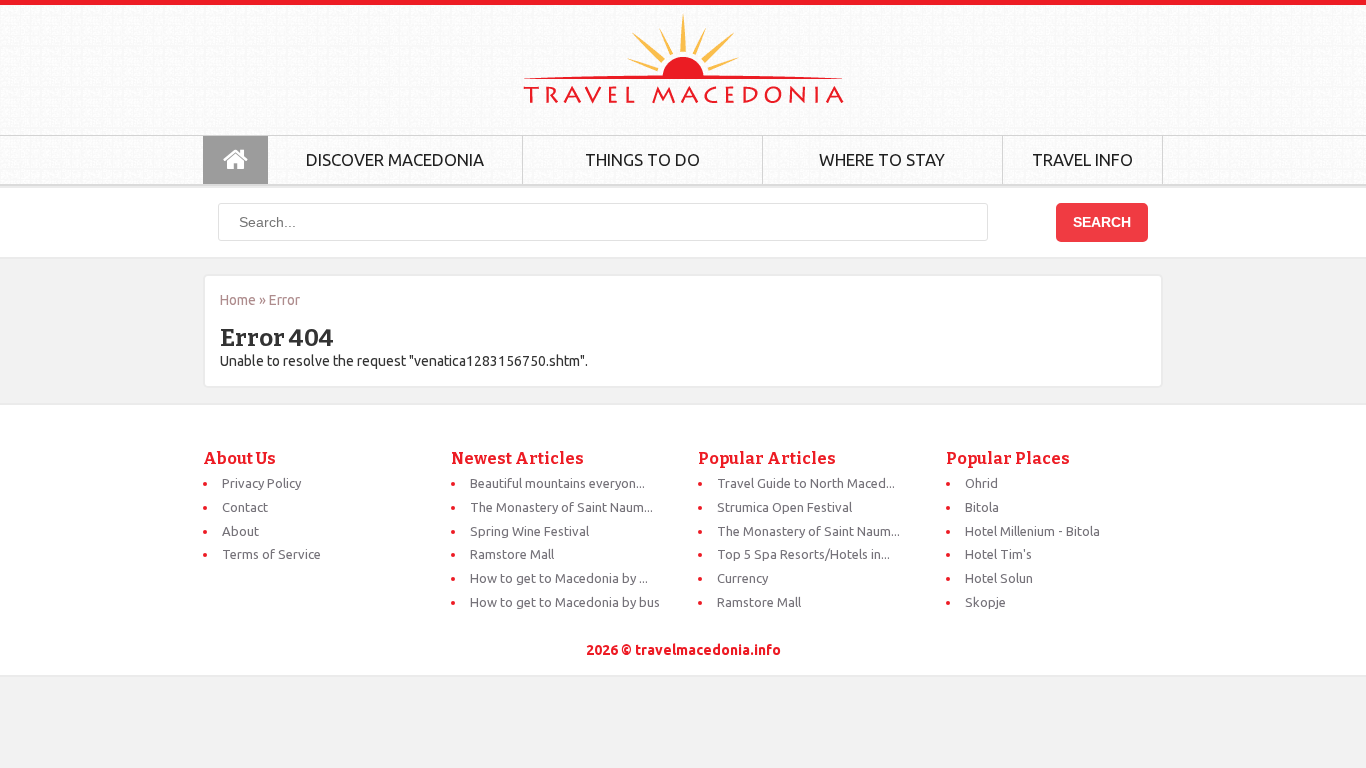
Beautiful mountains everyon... (557, 483)
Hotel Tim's (998, 554)
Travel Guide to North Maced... (806, 483)
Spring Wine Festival (529, 531)
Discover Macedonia (395, 159)
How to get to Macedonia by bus (565, 602)
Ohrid (981, 483)
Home (238, 300)
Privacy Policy (261, 483)
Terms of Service (271, 554)
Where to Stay (882, 159)
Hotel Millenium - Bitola (1032, 531)
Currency (742, 578)
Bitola (982, 507)
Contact (245, 507)
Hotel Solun (999, 578)
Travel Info (1082, 159)
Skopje (985, 602)
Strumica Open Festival (784, 507)
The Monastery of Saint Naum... (561, 507)
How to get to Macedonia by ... (559, 578)
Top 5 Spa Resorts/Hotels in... (803, 554)
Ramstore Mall (512, 554)
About (240, 531)
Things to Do (642, 159)
